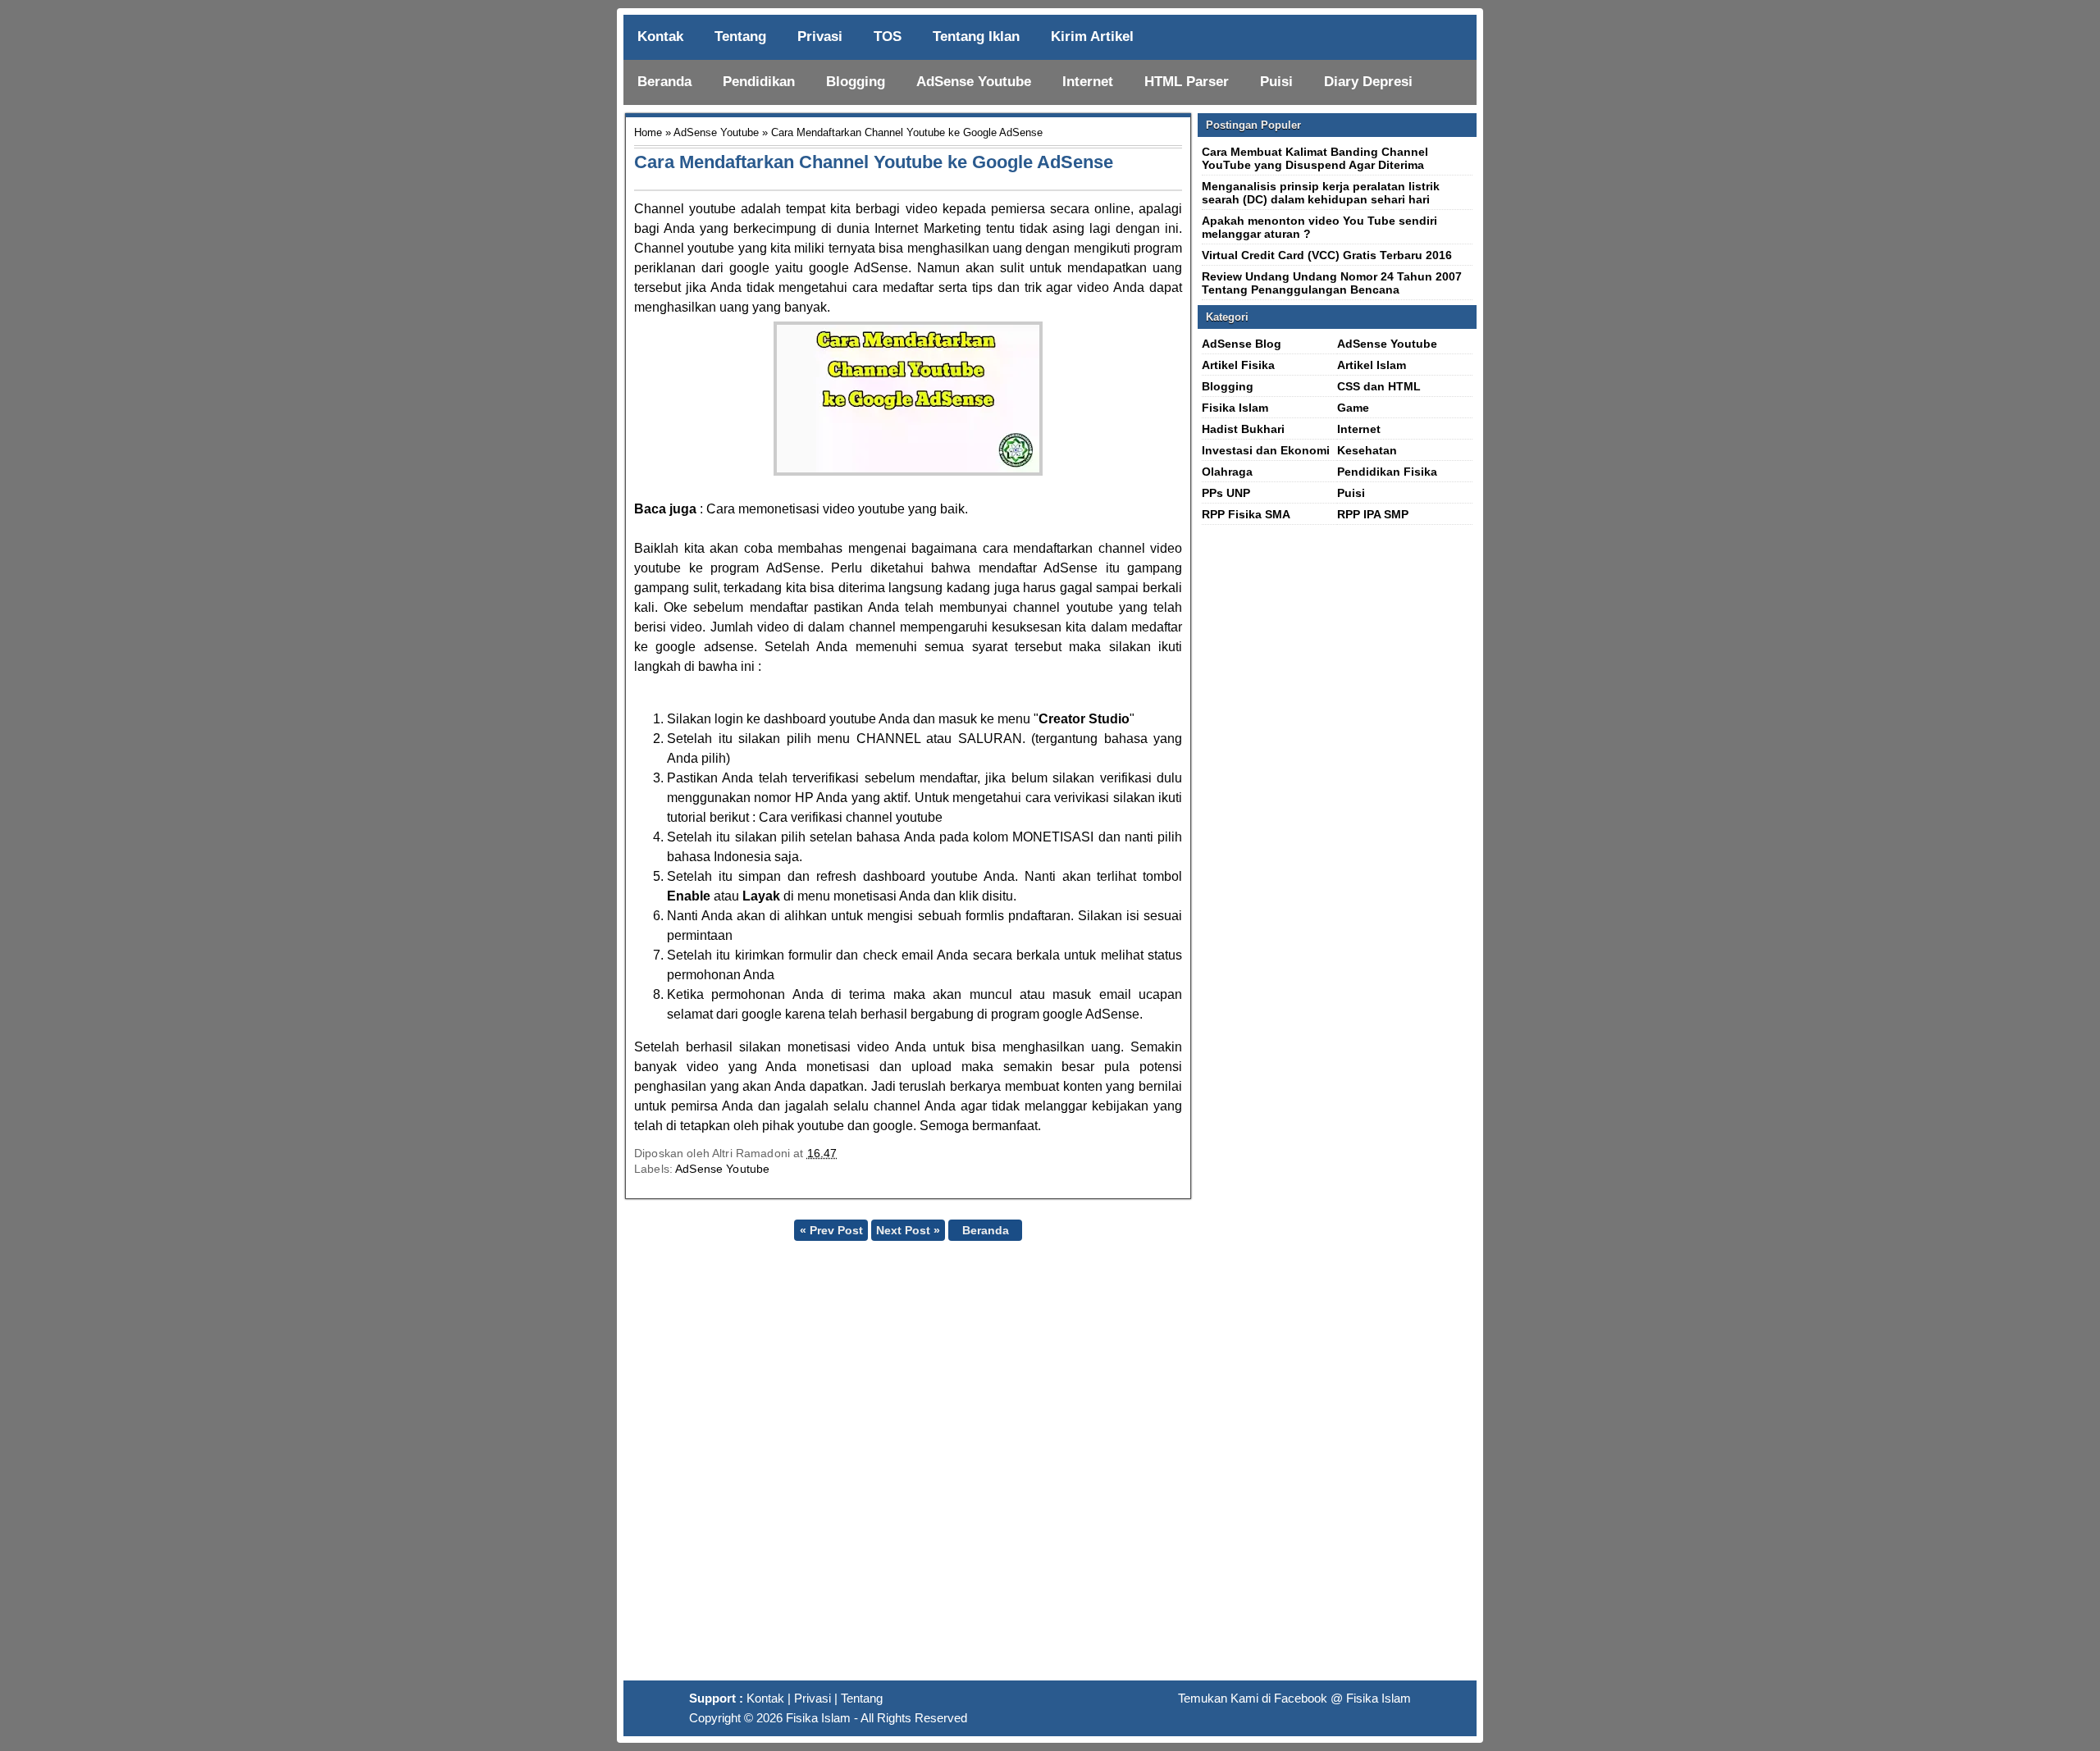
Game (1353, 408)
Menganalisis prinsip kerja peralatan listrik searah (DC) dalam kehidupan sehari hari (1321, 193)
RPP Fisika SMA (1246, 514)
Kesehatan (1367, 450)
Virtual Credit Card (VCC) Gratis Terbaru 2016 (1327, 255)
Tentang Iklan (976, 36)
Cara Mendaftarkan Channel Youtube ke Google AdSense (874, 162)
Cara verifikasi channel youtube (851, 817)
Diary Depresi (1368, 82)
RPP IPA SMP (1373, 514)
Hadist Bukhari (1243, 429)
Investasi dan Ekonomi (1266, 450)
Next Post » (908, 1230)
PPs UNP (1226, 493)
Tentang (740, 36)
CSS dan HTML (1379, 386)
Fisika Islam (1235, 408)
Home (648, 132)
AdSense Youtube (974, 82)
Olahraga (1227, 472)
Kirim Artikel (1092, 36)
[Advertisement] (1050, 1467)
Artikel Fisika (1238, 365)
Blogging (856, 82)
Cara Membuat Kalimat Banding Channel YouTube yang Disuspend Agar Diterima (1315, 158)
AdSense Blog (1242, 344)
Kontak (660, 36)
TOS (888, 36)
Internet (1088, 82)
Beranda (664, 82)
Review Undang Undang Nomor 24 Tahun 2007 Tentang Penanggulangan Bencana (1332, 283)
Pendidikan (759, 82)
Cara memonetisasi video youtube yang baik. (837, 509)
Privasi (820, 36)
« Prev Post (831, 1230)
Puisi (1276, 82)
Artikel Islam (1372, 365)
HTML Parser (1187, 82)
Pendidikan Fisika (1387, 472)
